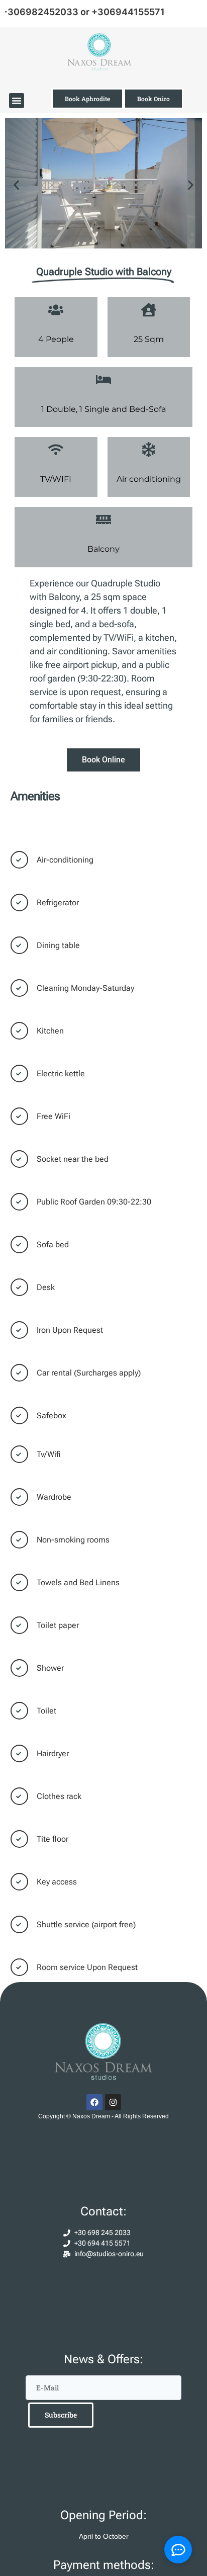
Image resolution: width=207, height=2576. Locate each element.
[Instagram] (113, 2102)
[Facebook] (94, 2102)
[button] (17, 101)
